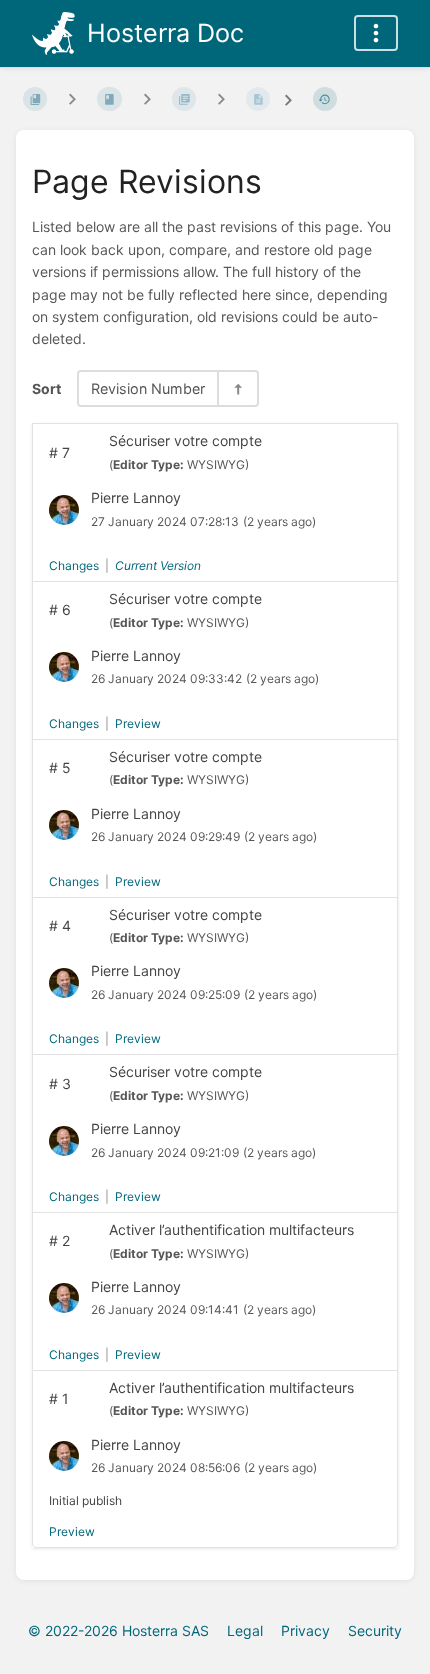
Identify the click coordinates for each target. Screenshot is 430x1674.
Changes (74, 565)
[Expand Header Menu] (376, 33)
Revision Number (148, 388)
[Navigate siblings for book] (72, 98)
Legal (245, 1630)
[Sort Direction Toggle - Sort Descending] (237, 388)
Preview (138, 723)
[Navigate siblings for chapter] (147, 98)
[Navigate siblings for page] (221, 98)
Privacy (305, 1630)
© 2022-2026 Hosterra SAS (118, 1630)
